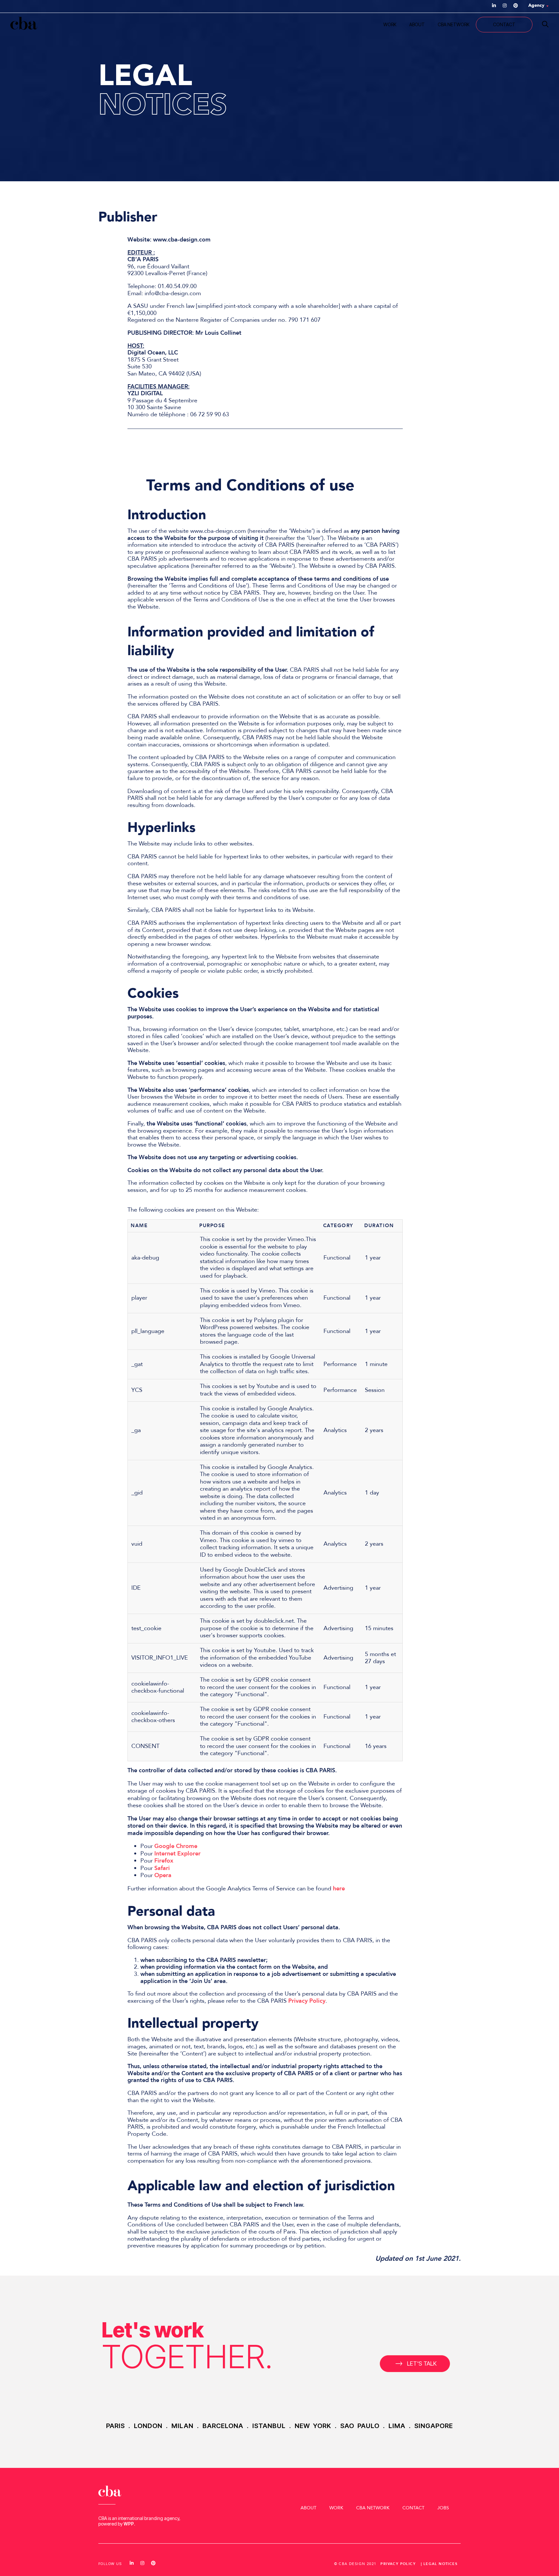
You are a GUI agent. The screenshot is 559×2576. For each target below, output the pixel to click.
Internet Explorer (177, 1854)
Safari (162, 1868)
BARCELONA (223, 2426)
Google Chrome (176, 1846)
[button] (415, 2364)
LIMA (397, 2426)
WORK (390, 24)
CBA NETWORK (454, 24)
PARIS (115, 2426)
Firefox (165, 1861)
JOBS (443, 2508)
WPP (129, 2524)
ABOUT (417, 24)
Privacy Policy (307, 2001)
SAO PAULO (360, 2426)
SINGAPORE (434, 2426)
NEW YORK (313, 2426)
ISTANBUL (269, 2426)
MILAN (182, 2426)
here (339, 1889)
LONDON (148, 2426)
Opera (163, 1875)
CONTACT (504, 24)
